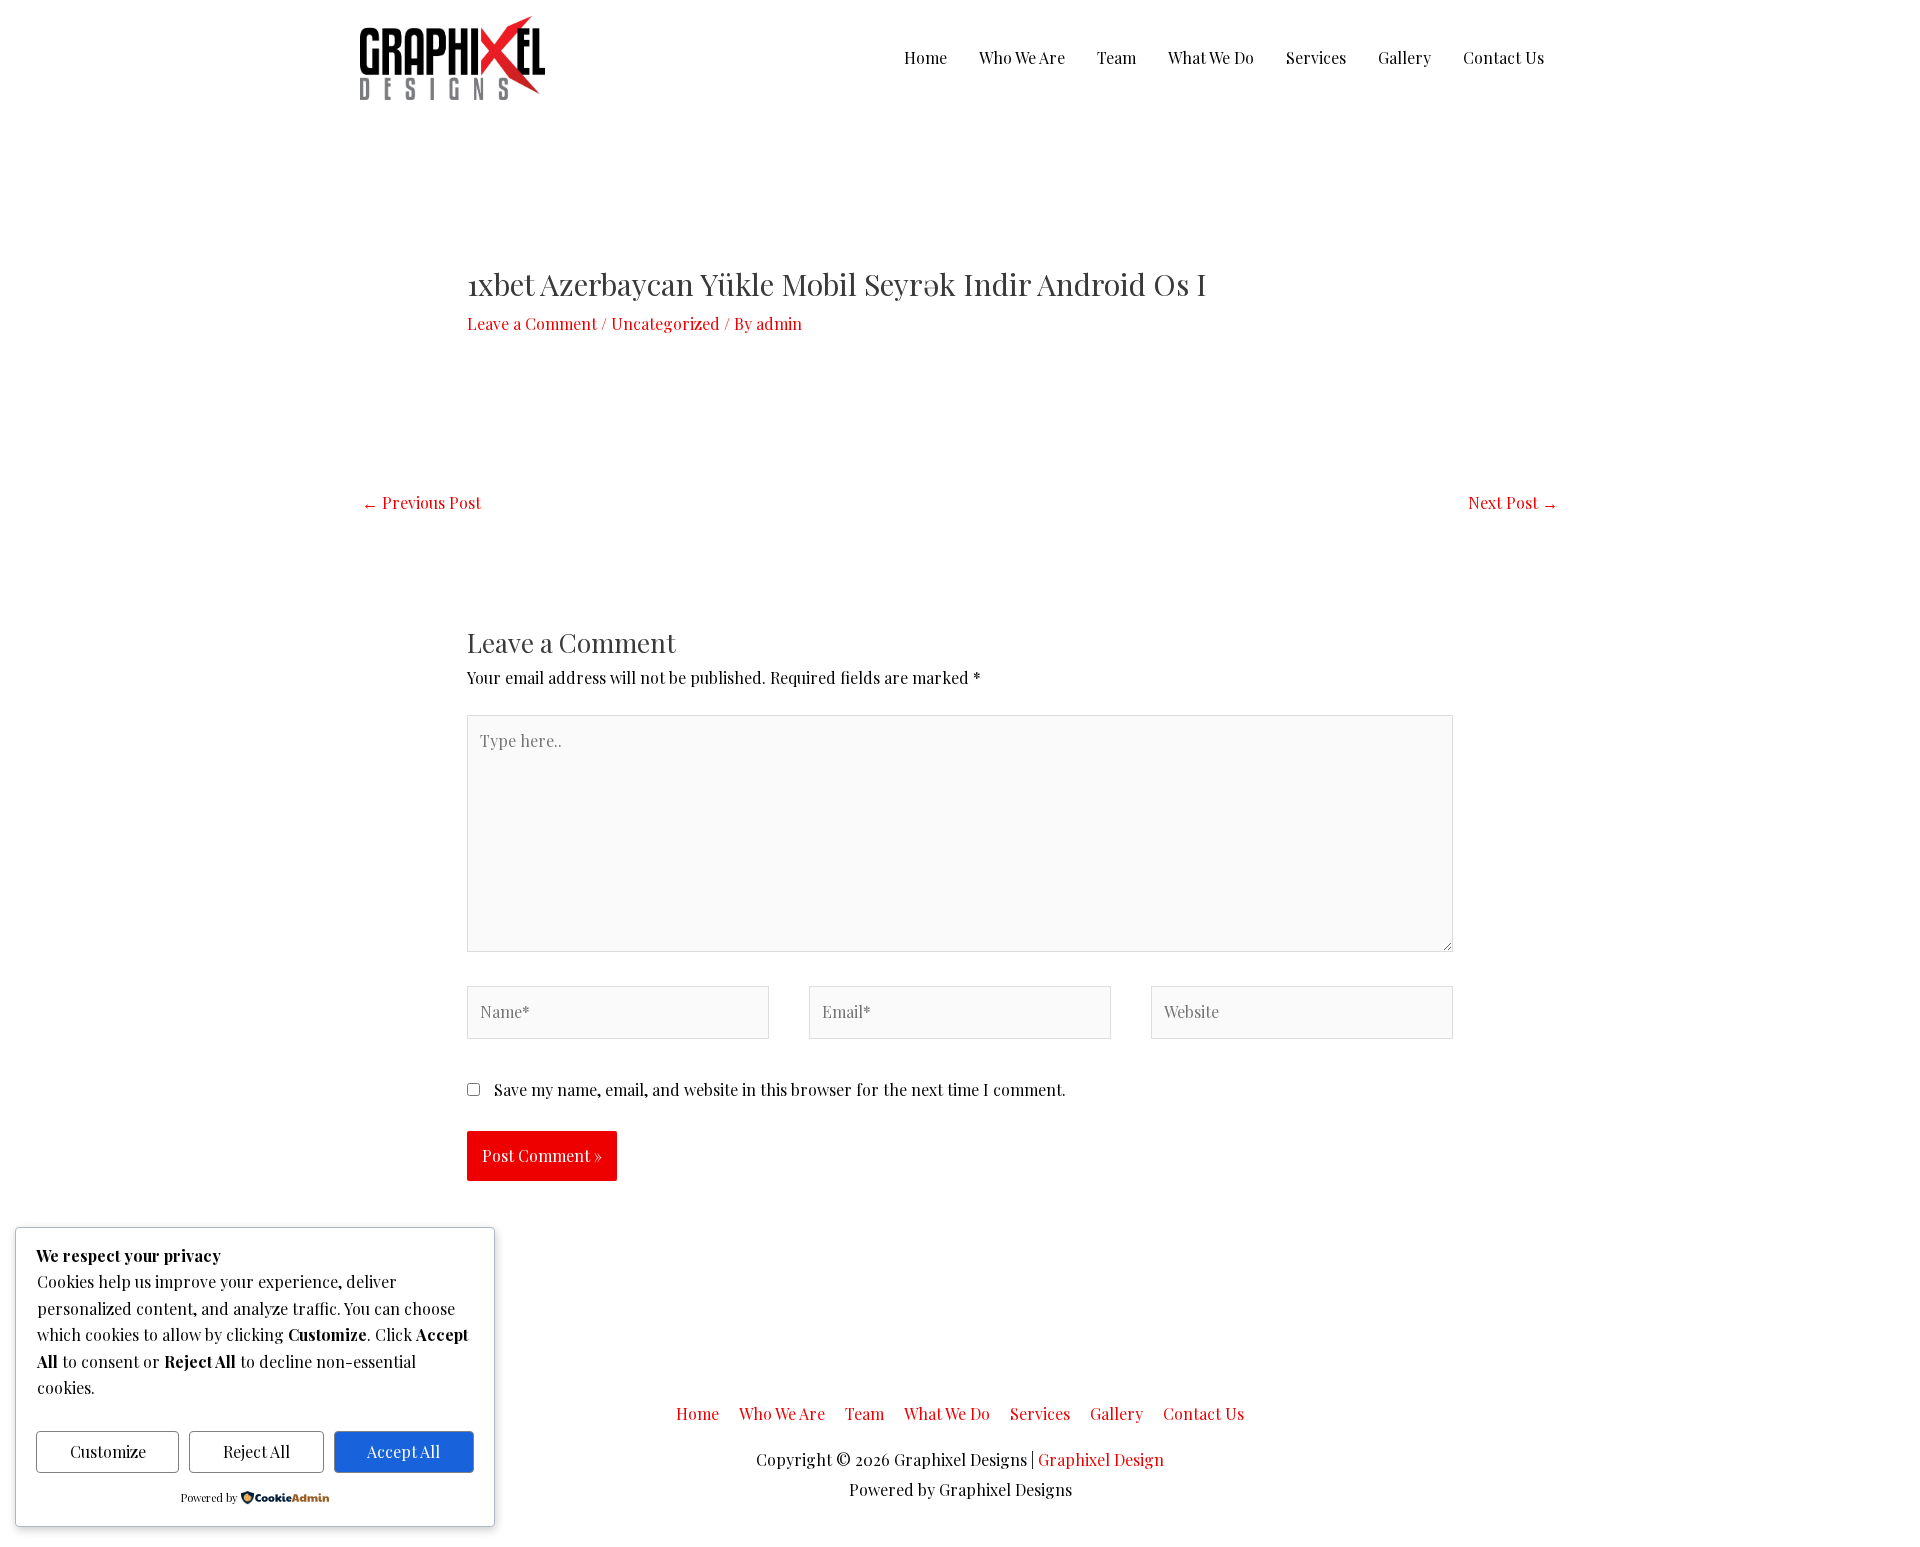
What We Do (1211, 57)
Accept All (403, 1451)
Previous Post (421, 502)
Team (1116, 57)
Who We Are (1022, 57)
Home (925, 57)
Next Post (1513, 502)
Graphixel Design (1101, 1459)
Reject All (256, 1451)
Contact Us (1503, 57)
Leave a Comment (532, 323)
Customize (108, 1451)
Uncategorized (665, 323)
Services (1316, 57)
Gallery (1404, 57)
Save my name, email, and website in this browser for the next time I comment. (780, 1089)
